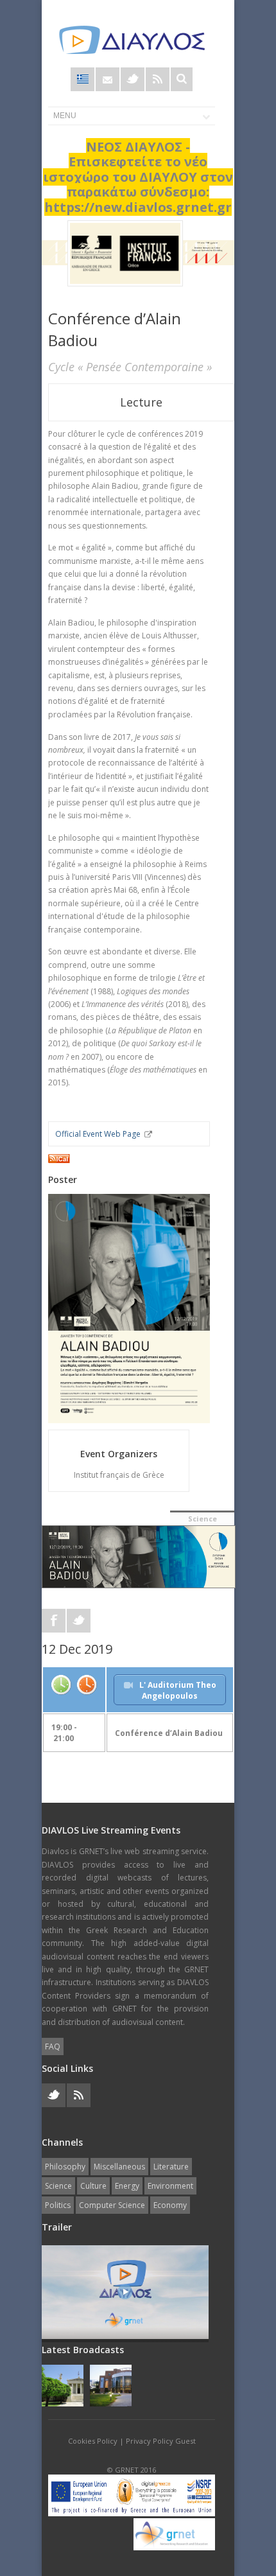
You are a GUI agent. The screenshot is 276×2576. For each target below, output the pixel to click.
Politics (58, 2205)
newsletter (108, 79)
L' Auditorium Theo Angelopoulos (178, 1690)
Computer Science (112, 2205)
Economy (170, 2205)
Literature (171, 2167)
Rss (158, 79)
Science (203, 1519)
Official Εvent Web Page (98, 1134)
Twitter (133, 79)
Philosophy (65, 2167)
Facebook (54, 1621)
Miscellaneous (119, 2167)
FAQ (53, 2046)
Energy (127, 2186)
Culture (93, 2186)
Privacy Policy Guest (161, 2441)
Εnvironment (170, 2186)
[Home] (132, 40)
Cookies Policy (93, 2441)
